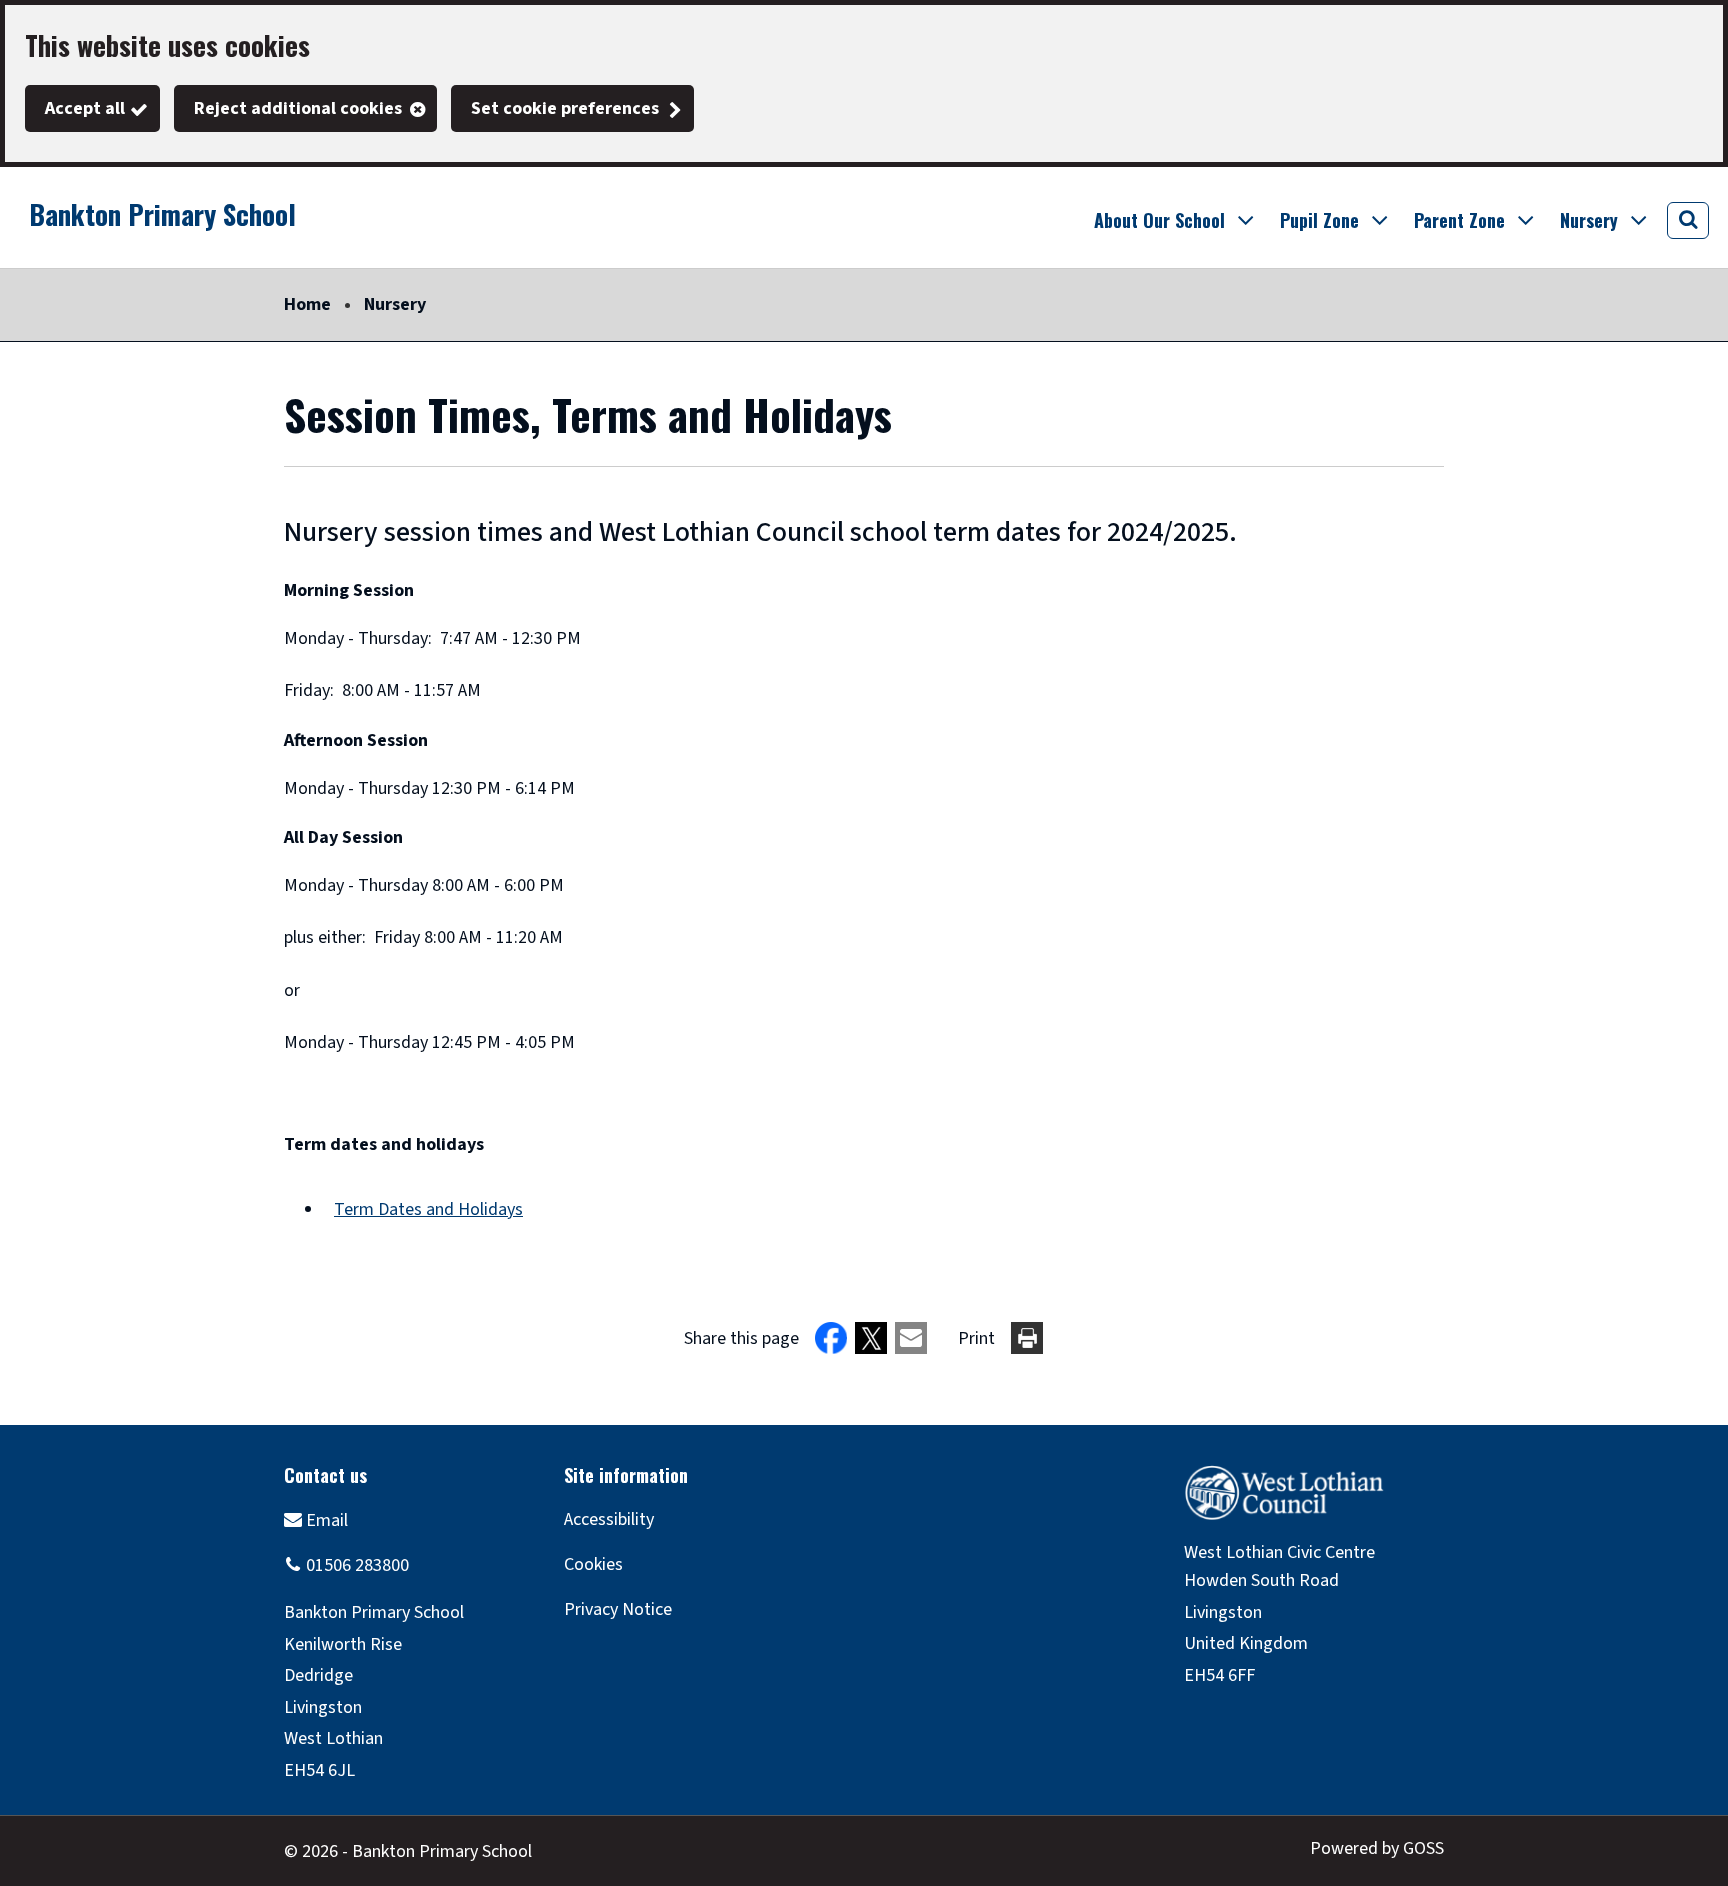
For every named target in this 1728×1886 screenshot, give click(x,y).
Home (307, 304)
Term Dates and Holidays (428, 1209)
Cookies (593, 1564)
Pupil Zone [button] (1319, 220)
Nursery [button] (1589, 220)
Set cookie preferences (565, 108)
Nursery (395, 304)
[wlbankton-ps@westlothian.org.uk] (316, 1519)
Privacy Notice (618, 1609)
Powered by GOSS (1377, 1848)
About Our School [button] (1159, 220)
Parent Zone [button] (1459, 220)
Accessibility (609, 1519)
